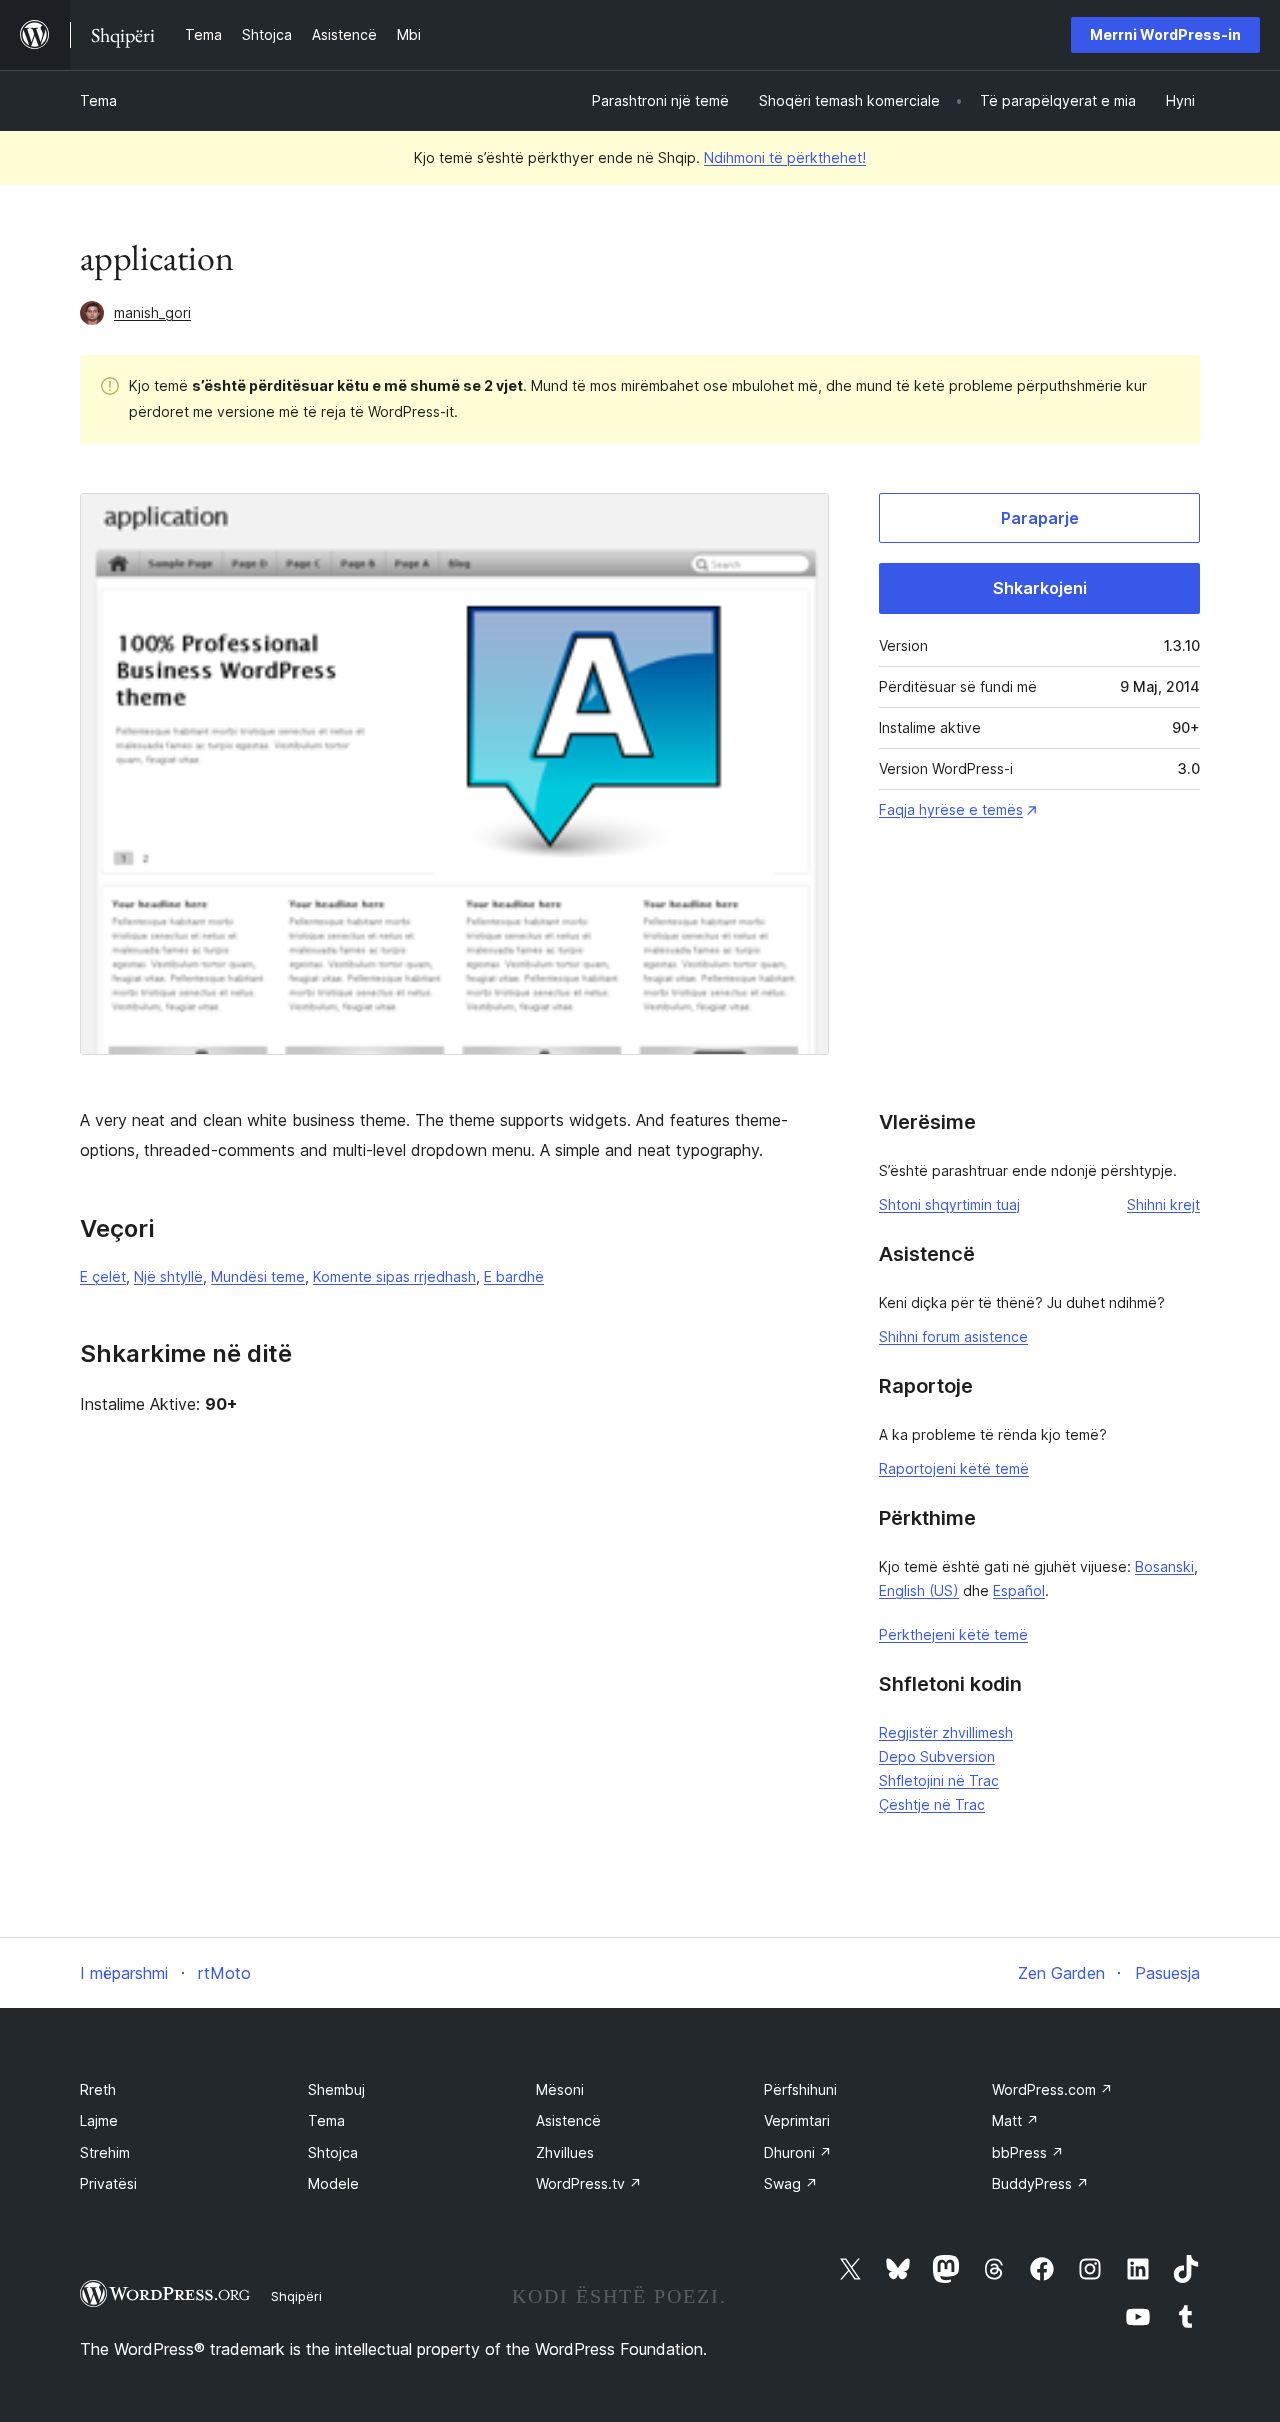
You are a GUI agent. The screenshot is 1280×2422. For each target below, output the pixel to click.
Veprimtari (797, 2120)
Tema (98, 100)
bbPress (1028, 2152)
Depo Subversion (937, 1756)
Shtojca (333, 2152)
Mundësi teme (258, 1276)
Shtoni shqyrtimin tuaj (949, 1204)
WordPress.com (1052, 2089)
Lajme (99, 2120)
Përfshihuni (800, 2089)
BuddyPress (1040, 2183)
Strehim (105, 2152)
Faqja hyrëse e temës (951, 809)
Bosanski (1164, 1566)
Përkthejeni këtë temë (953, 1634)
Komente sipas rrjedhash (394, 1276)
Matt (1015, 2120)
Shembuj (336, 2089)
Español (1019, 1590)
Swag (791, 2183)
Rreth (98, 2089)
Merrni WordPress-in (1165, 34)
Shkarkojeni (1040, 588)
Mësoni (560, 2089)
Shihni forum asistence (953, 1336)
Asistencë (568, 2120)
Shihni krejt (1163, 1204)
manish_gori (152, 312)
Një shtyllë (168, 1276)
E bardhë (514, 1276)
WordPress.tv (589, 2183)
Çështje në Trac (932, 1804)
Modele (333, 2183)
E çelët (103, 1276)
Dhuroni (798, 2152)
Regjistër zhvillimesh (946, 1732)
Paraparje (1040, 518)
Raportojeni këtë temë (954, 1468)
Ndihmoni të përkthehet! (785, 157)
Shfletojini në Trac (939, 1780)
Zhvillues (565, 2152)
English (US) (919, 1590)
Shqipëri (296, 2296)
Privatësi (108, 2183)
